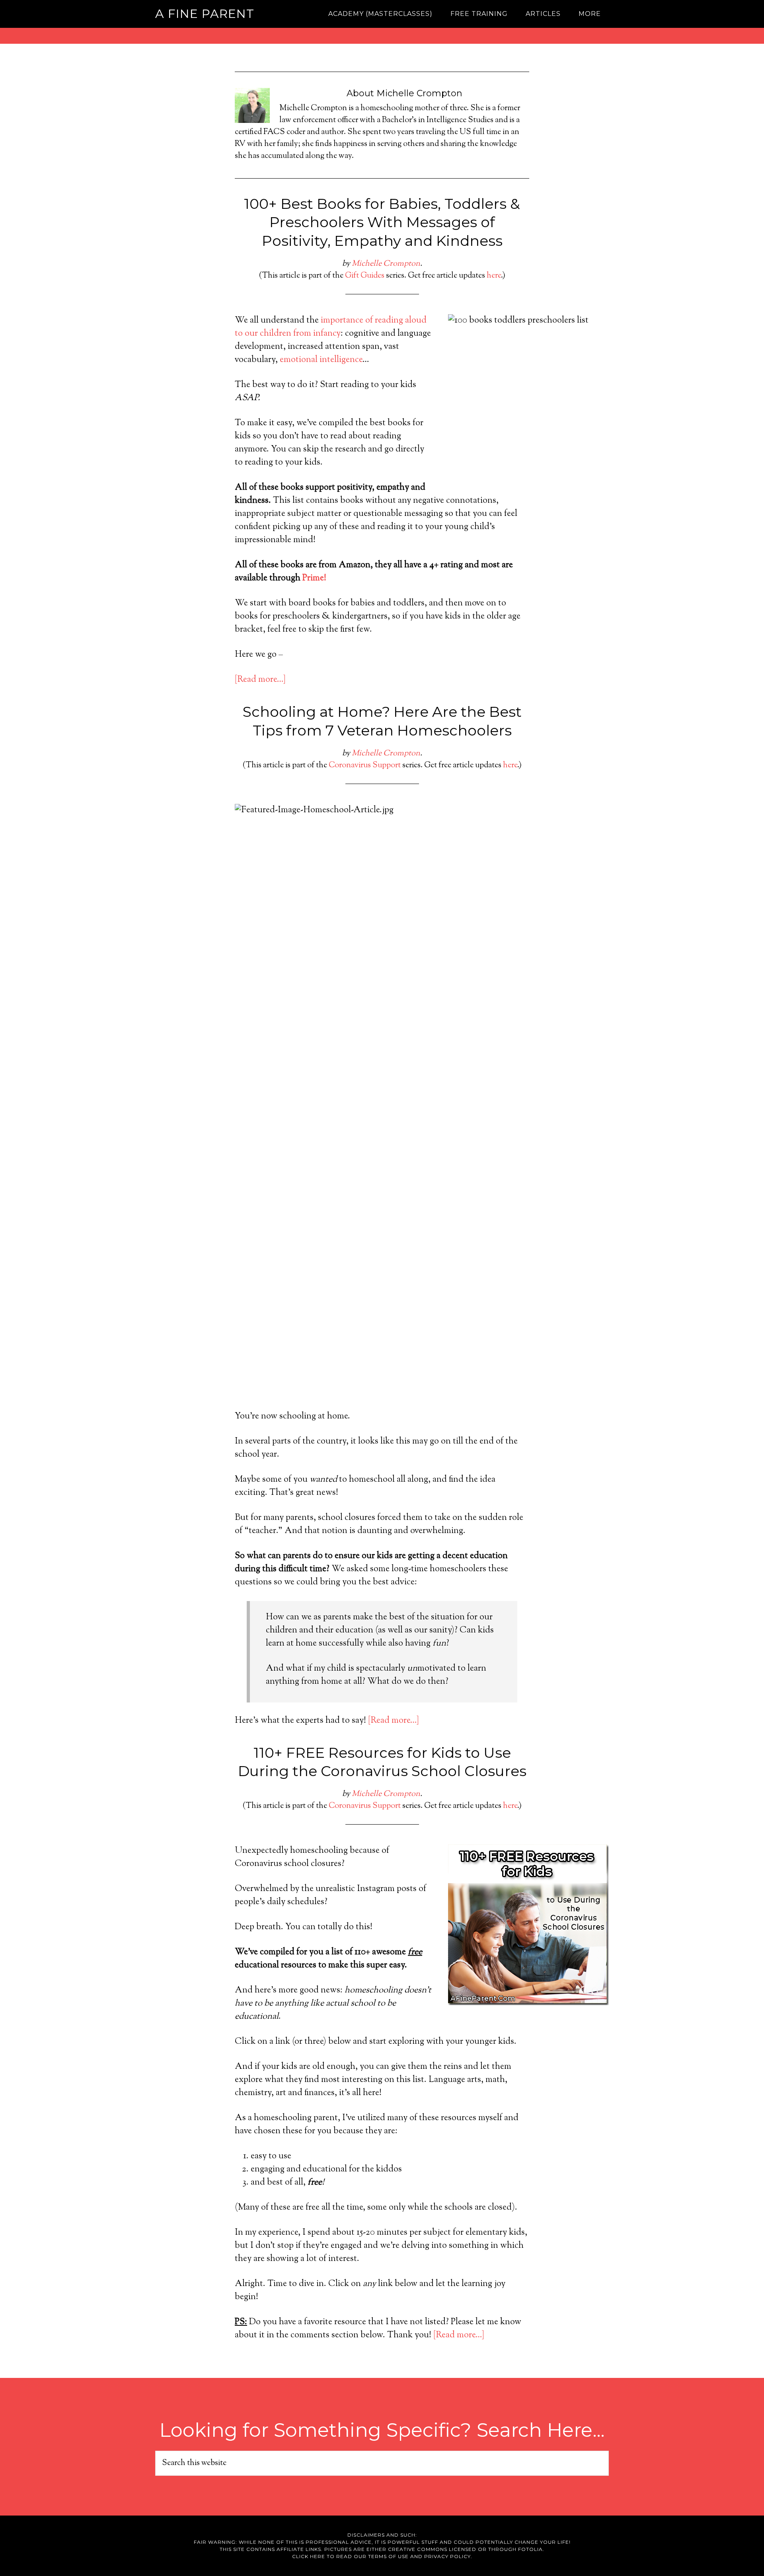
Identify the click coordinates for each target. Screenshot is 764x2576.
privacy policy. (448, 2556)
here (494, 276)
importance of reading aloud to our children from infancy (331, 327)
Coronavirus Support (365, 766)
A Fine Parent (205, 14)
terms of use (388, 2556)
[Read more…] (260, 680)
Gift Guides (365, 276)
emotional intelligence (321, 360)
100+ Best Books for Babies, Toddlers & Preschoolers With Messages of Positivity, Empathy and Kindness (382, 222)
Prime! (314, 578)
